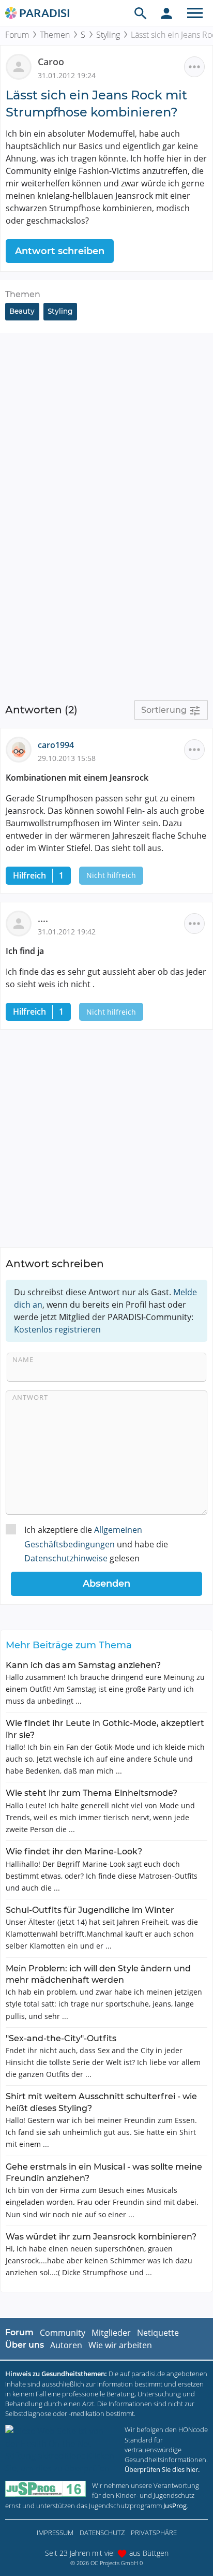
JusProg (175, 2506)
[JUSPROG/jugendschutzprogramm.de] (45, 2489)
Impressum (55, 2533)
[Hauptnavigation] (195, 13)
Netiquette (158, 2333)
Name (23, 1359)
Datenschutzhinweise (66, 1558)
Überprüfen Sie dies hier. (162, 2469)
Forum (17, 35)
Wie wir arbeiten (120, 2345)
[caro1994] (22, 749)
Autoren (66, 2345)
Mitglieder (111, 2333)
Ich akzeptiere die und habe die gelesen (96, 1544)
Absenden (106, 1584)
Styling (108, 35)
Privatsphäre (154, 2533)
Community (63, 2333)
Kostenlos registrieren (57, 1329)
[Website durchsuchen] (141, 13)
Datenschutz (102, 2533)
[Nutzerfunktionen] (166, 13)
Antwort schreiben (60, 251)
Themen (55, 35)
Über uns (25, 2345)
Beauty (22, 311)
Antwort (30, 1397)
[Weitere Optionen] (194, 67)
